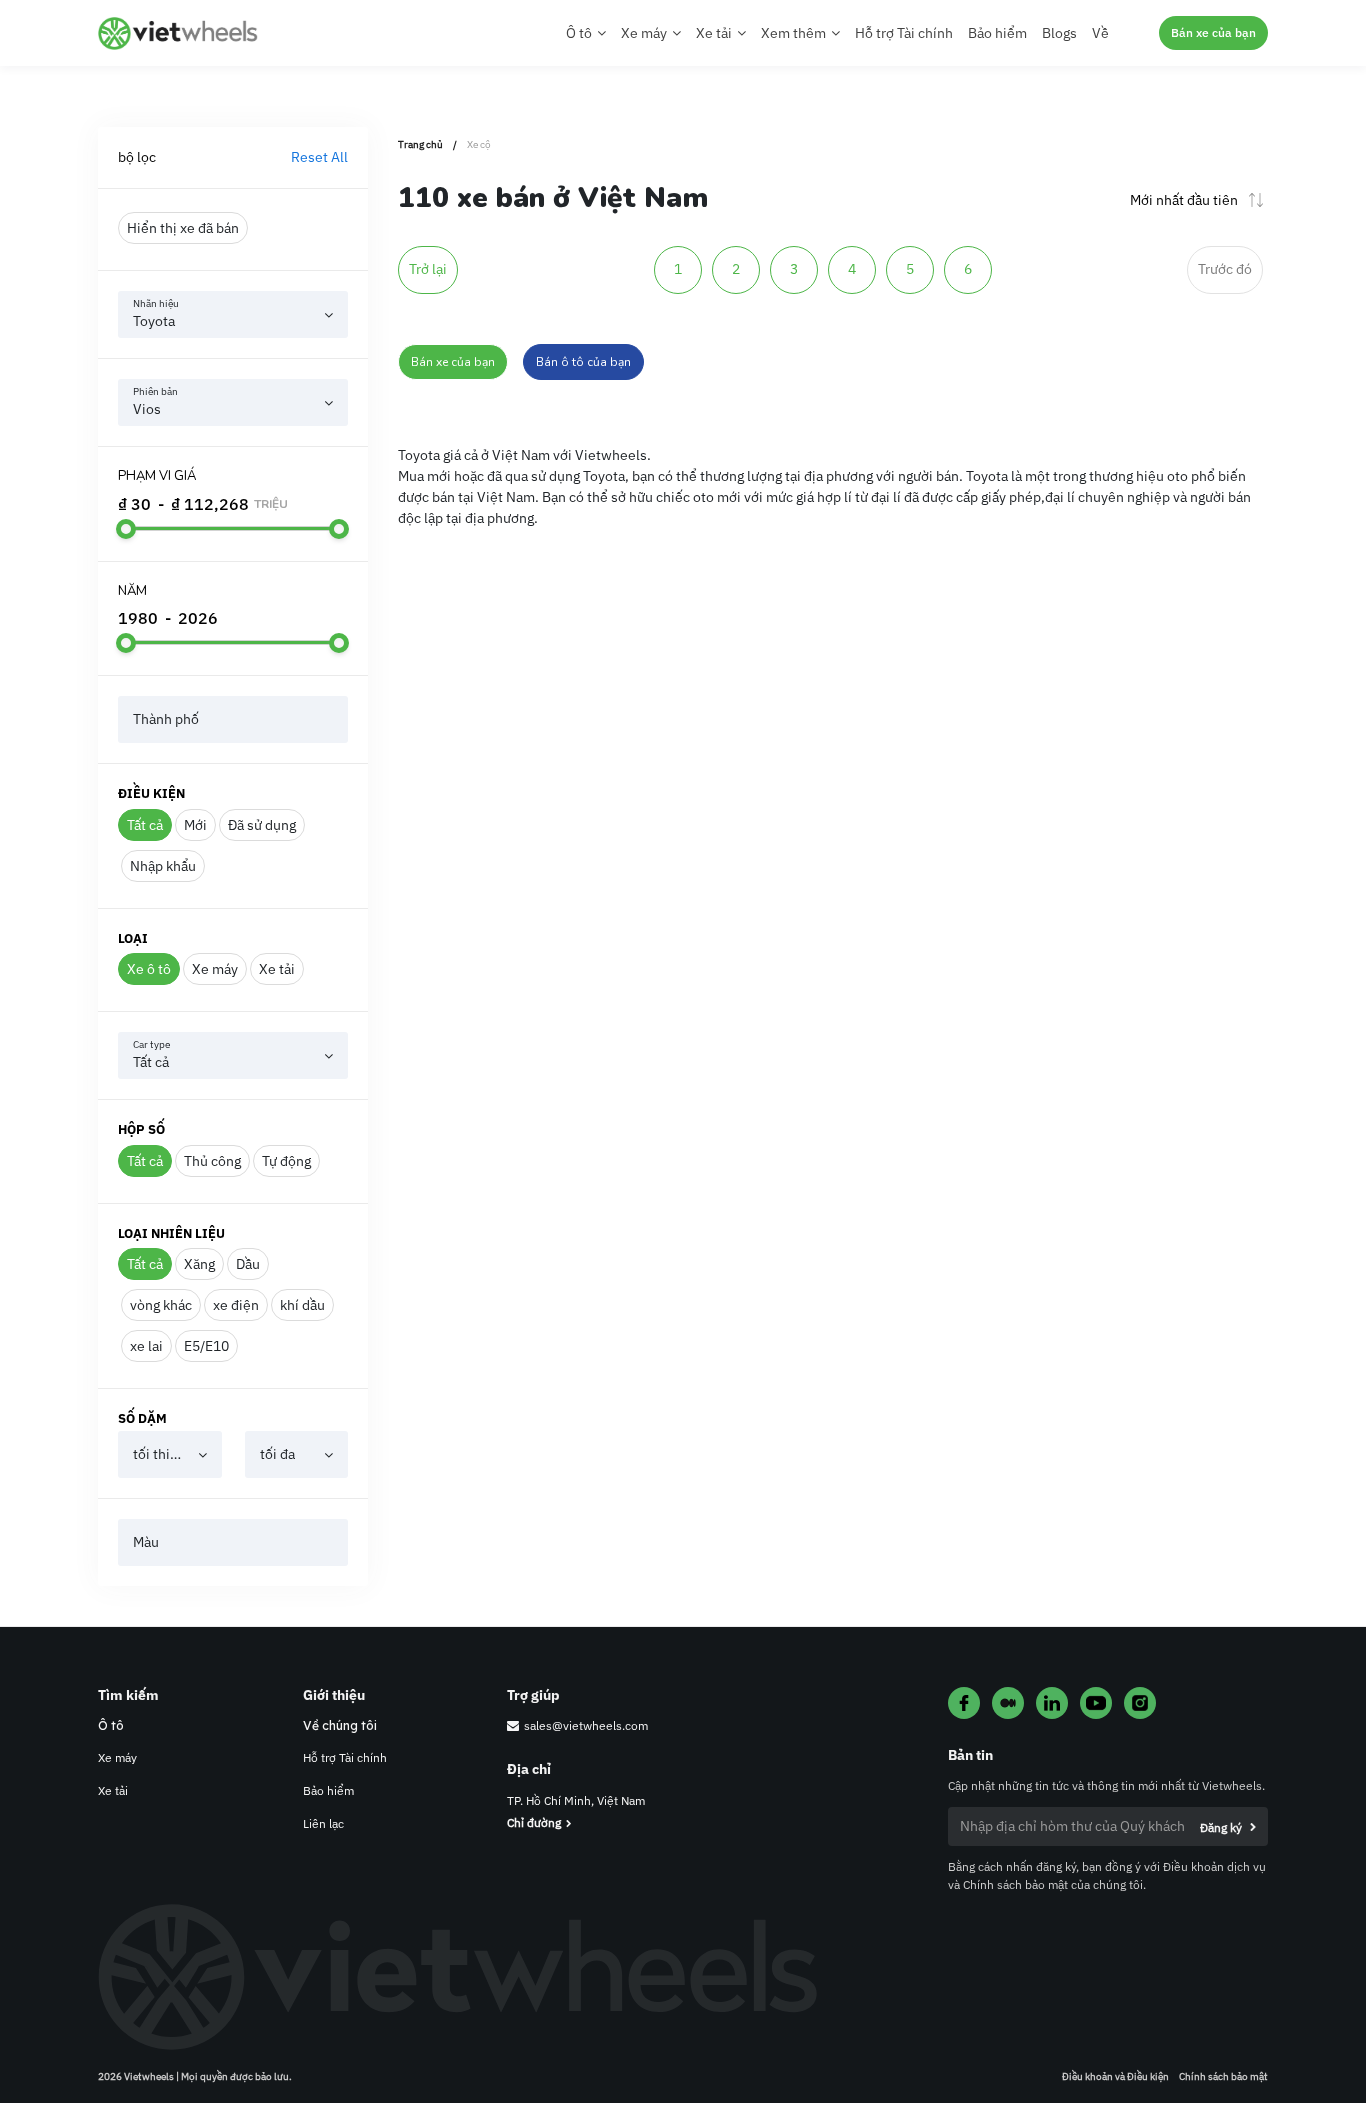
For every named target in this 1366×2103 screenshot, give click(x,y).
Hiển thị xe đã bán (183, 228)
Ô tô (111, 1725)
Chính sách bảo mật (1223, 2076)
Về (1100, 33)
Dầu (248, 1264)
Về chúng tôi (340, 1725)
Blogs (1059, 33)
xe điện (236, 1305)
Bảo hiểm (997, 33)
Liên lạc (323, 1823)
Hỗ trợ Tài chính (904, 33)
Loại (133, 938)
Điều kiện (151, 793)
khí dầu (302, 1305)
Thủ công (212, 1161)
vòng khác (161, 1305)
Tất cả (145, 825)
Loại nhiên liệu (171, 1233)
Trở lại (428, 269)
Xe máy (215, 969)
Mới (195, 825)
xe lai (146, 1346)
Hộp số (141, 1129)
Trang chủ (420, 144)
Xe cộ (479, 144)
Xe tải (277, 969)
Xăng (199, 1264)
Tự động (286, 1161)
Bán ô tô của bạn (583, 362)
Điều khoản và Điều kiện (1115, 2076)
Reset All (319, 157)
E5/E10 (206, 1346)
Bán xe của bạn (1213, 32)
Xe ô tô (149, 969)
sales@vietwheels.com (586, 1725)
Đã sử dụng (262, 825)
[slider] (126, 529)
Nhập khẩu (163, 866)
